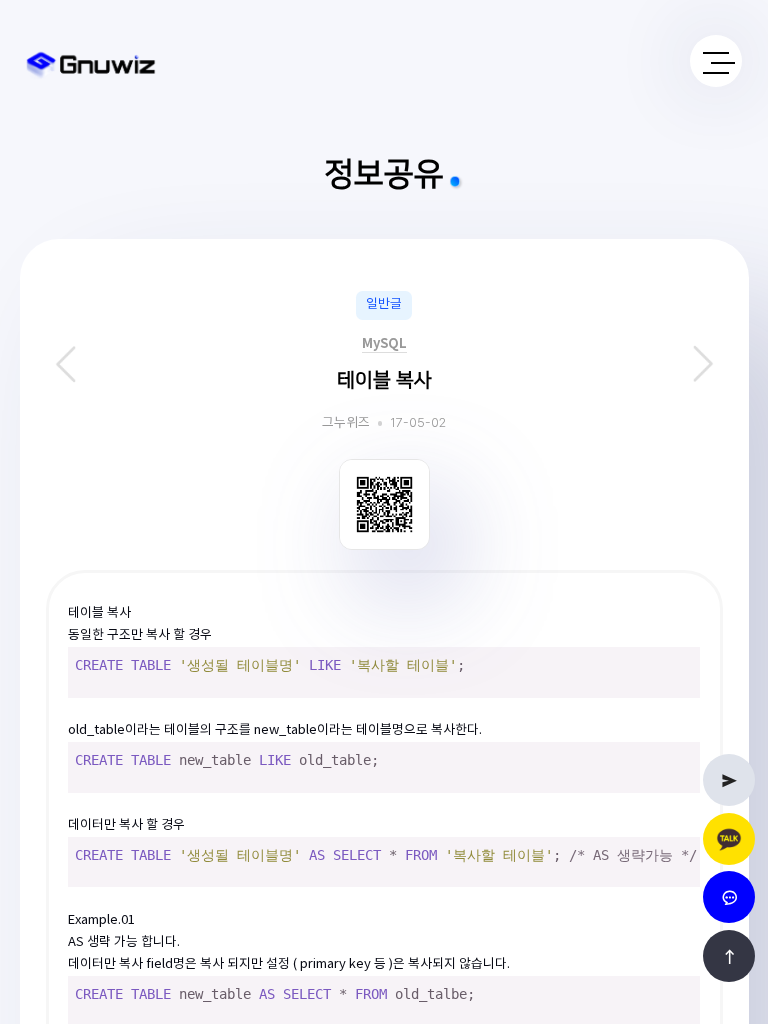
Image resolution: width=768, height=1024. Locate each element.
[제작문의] (729, 780)
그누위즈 (346, 423)
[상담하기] (729, 839)
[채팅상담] (729, 897)
